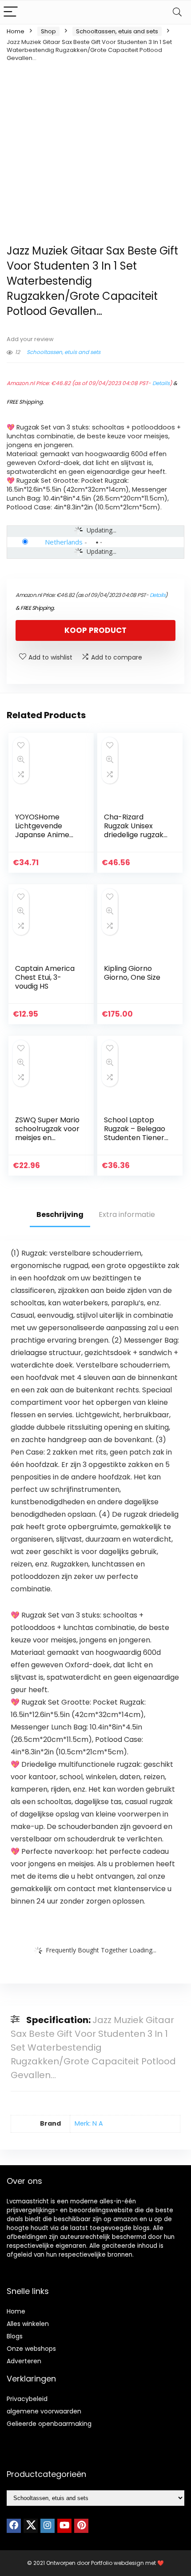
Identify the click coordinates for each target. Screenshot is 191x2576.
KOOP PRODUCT (95, 630)
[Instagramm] (48, 2526)
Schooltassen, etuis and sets (117, 31)
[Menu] (11, 12)
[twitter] (31, 2526)
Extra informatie (127, 1214)
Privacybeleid (27, 2399)
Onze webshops (31, 2349)
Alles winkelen (28, 2324)
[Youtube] (64, 2526)
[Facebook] (14, 2526)
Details (161, 383)
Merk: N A (89, 2123)
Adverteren (24, 2361)
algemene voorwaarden (44, 2411)
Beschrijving (60, 1214)
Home (16, 31)
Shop (48, 31)
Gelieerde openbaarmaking (49, 2424)
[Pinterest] (81, 2526)
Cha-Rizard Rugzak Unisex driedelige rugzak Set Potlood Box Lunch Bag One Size (134, 839)
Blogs (15, 2336)
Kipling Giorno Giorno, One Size (132, 973)
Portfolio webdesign (117, 2563)
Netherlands (64, 542)
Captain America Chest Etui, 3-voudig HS (45, 977)
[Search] (177, 12)
